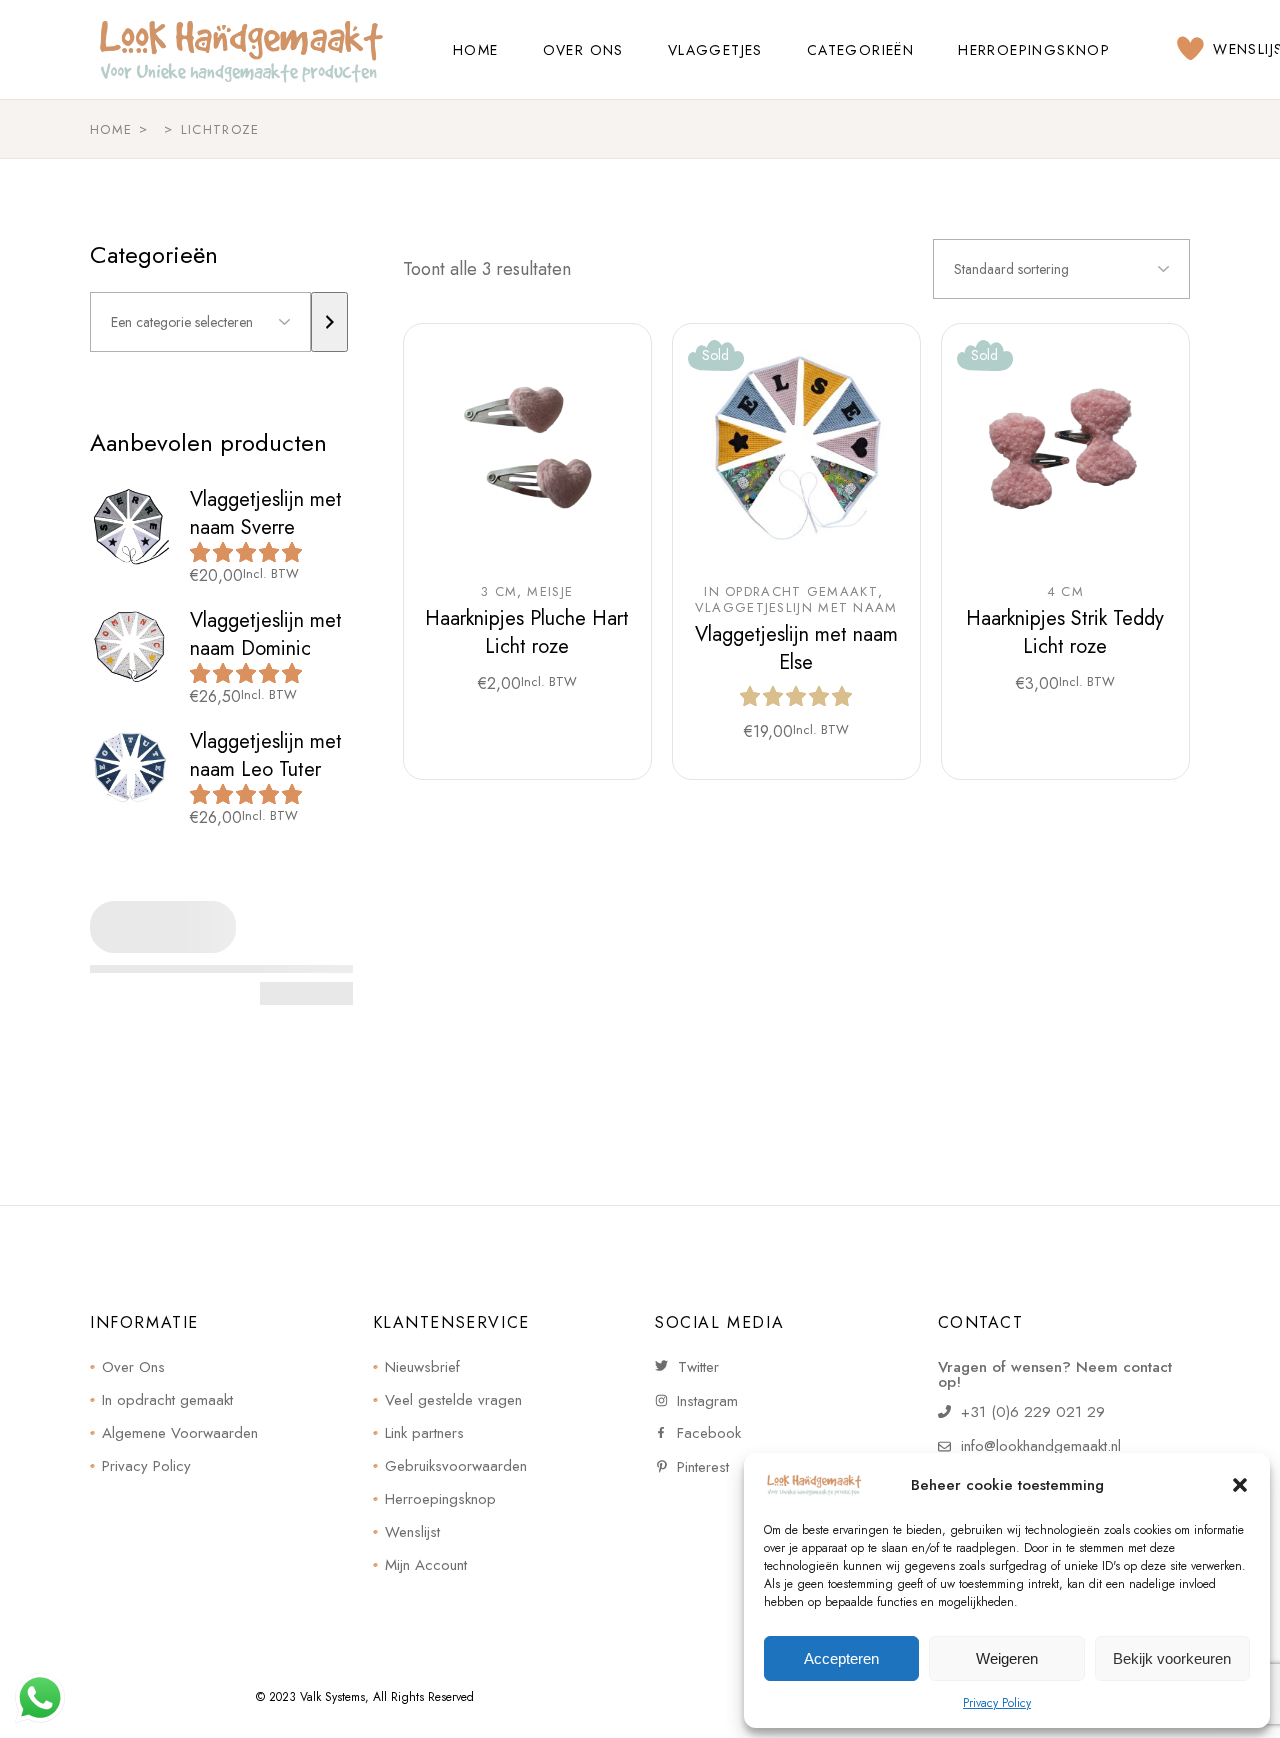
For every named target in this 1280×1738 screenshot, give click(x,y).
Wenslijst (412, 1532)
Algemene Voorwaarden (180, 1433)
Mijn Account (426, 1565)
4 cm (1065, 592)
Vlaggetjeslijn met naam (796, 608)
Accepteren (841, 1658)
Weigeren (1007, 1658)
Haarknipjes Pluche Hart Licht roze (527, 632)
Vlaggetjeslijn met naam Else (796, 648)
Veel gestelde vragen (453, 1400)
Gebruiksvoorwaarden (456, 1466)
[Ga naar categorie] (329, 322)
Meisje (550, 592)
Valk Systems (332, 1697)
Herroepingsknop (440, 1499)
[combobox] (1061, 269)
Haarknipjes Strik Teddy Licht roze (1065, 632)
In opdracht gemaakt (791, 592)
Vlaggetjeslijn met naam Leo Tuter (266, 755)
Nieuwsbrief (422, 1367)
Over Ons (133, 1367)
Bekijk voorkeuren (1172, 1658)
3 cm (499, 592)
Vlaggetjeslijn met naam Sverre (266, 513)
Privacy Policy (997, 1703)
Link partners (424, 1433)
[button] (1240, 1485)
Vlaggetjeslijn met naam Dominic (266, 634)
